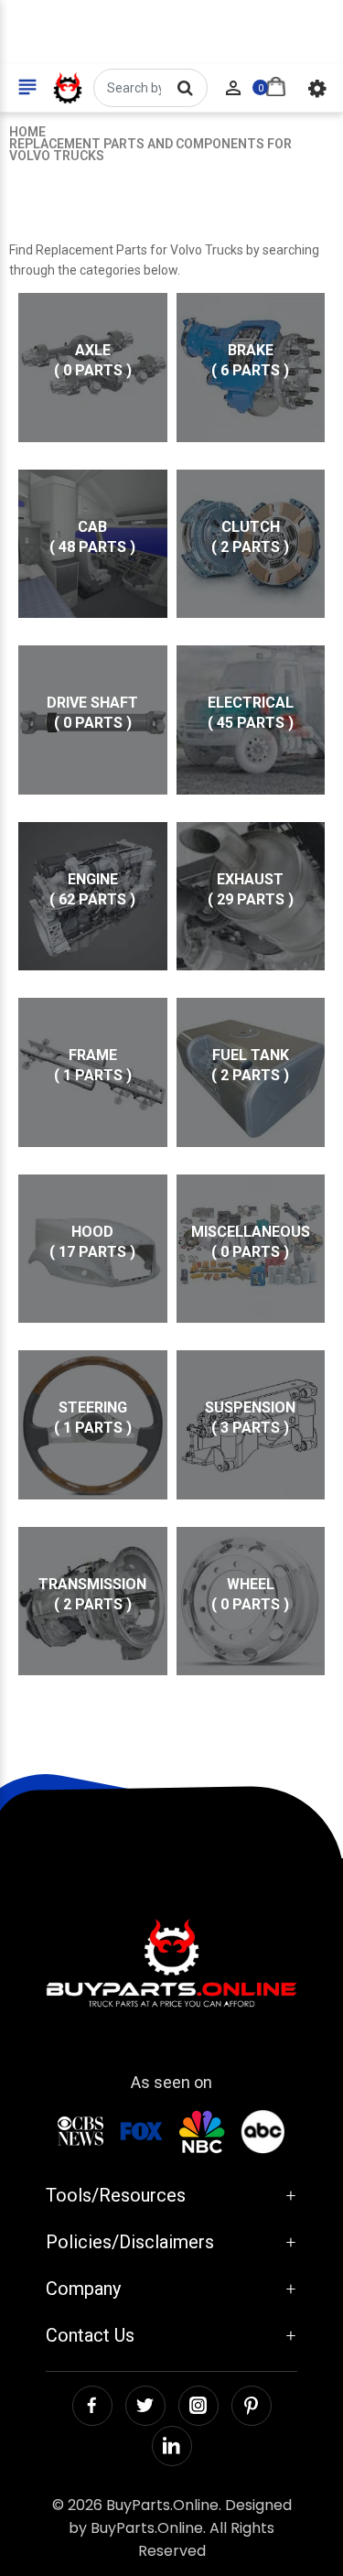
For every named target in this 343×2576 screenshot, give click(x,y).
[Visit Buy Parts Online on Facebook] (92, 2406)
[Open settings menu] (317, 88)
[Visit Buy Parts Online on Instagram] (198, 2406)
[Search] (185, 88)
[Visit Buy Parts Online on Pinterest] (252, 2406)
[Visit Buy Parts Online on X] (145, 2406)
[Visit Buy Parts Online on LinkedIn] (172, 2446)
